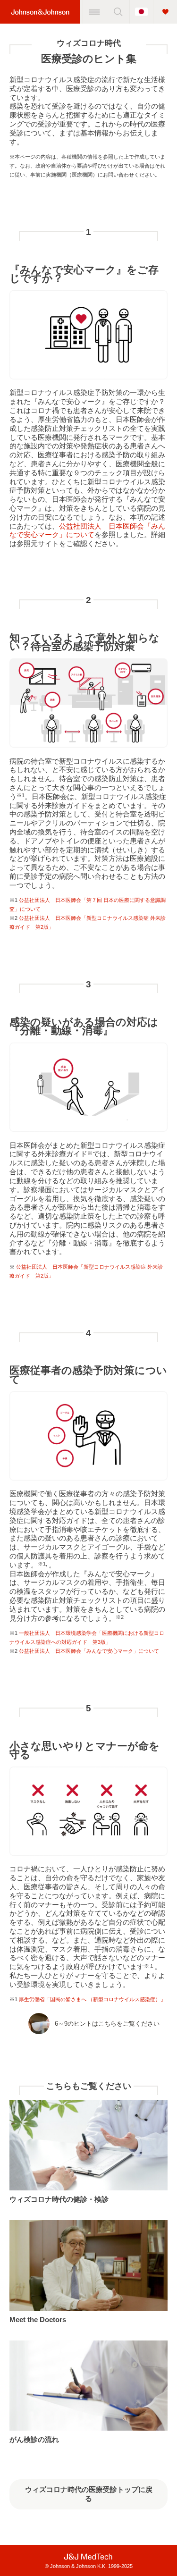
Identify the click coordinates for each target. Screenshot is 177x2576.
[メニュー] (94, 12)
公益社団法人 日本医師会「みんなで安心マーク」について (87, 530)
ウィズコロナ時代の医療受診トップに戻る (89, 2494)
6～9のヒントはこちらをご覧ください (107, 2024)
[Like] (165, 12)
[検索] (118, 12)
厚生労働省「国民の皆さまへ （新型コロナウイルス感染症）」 (92, 1999)
